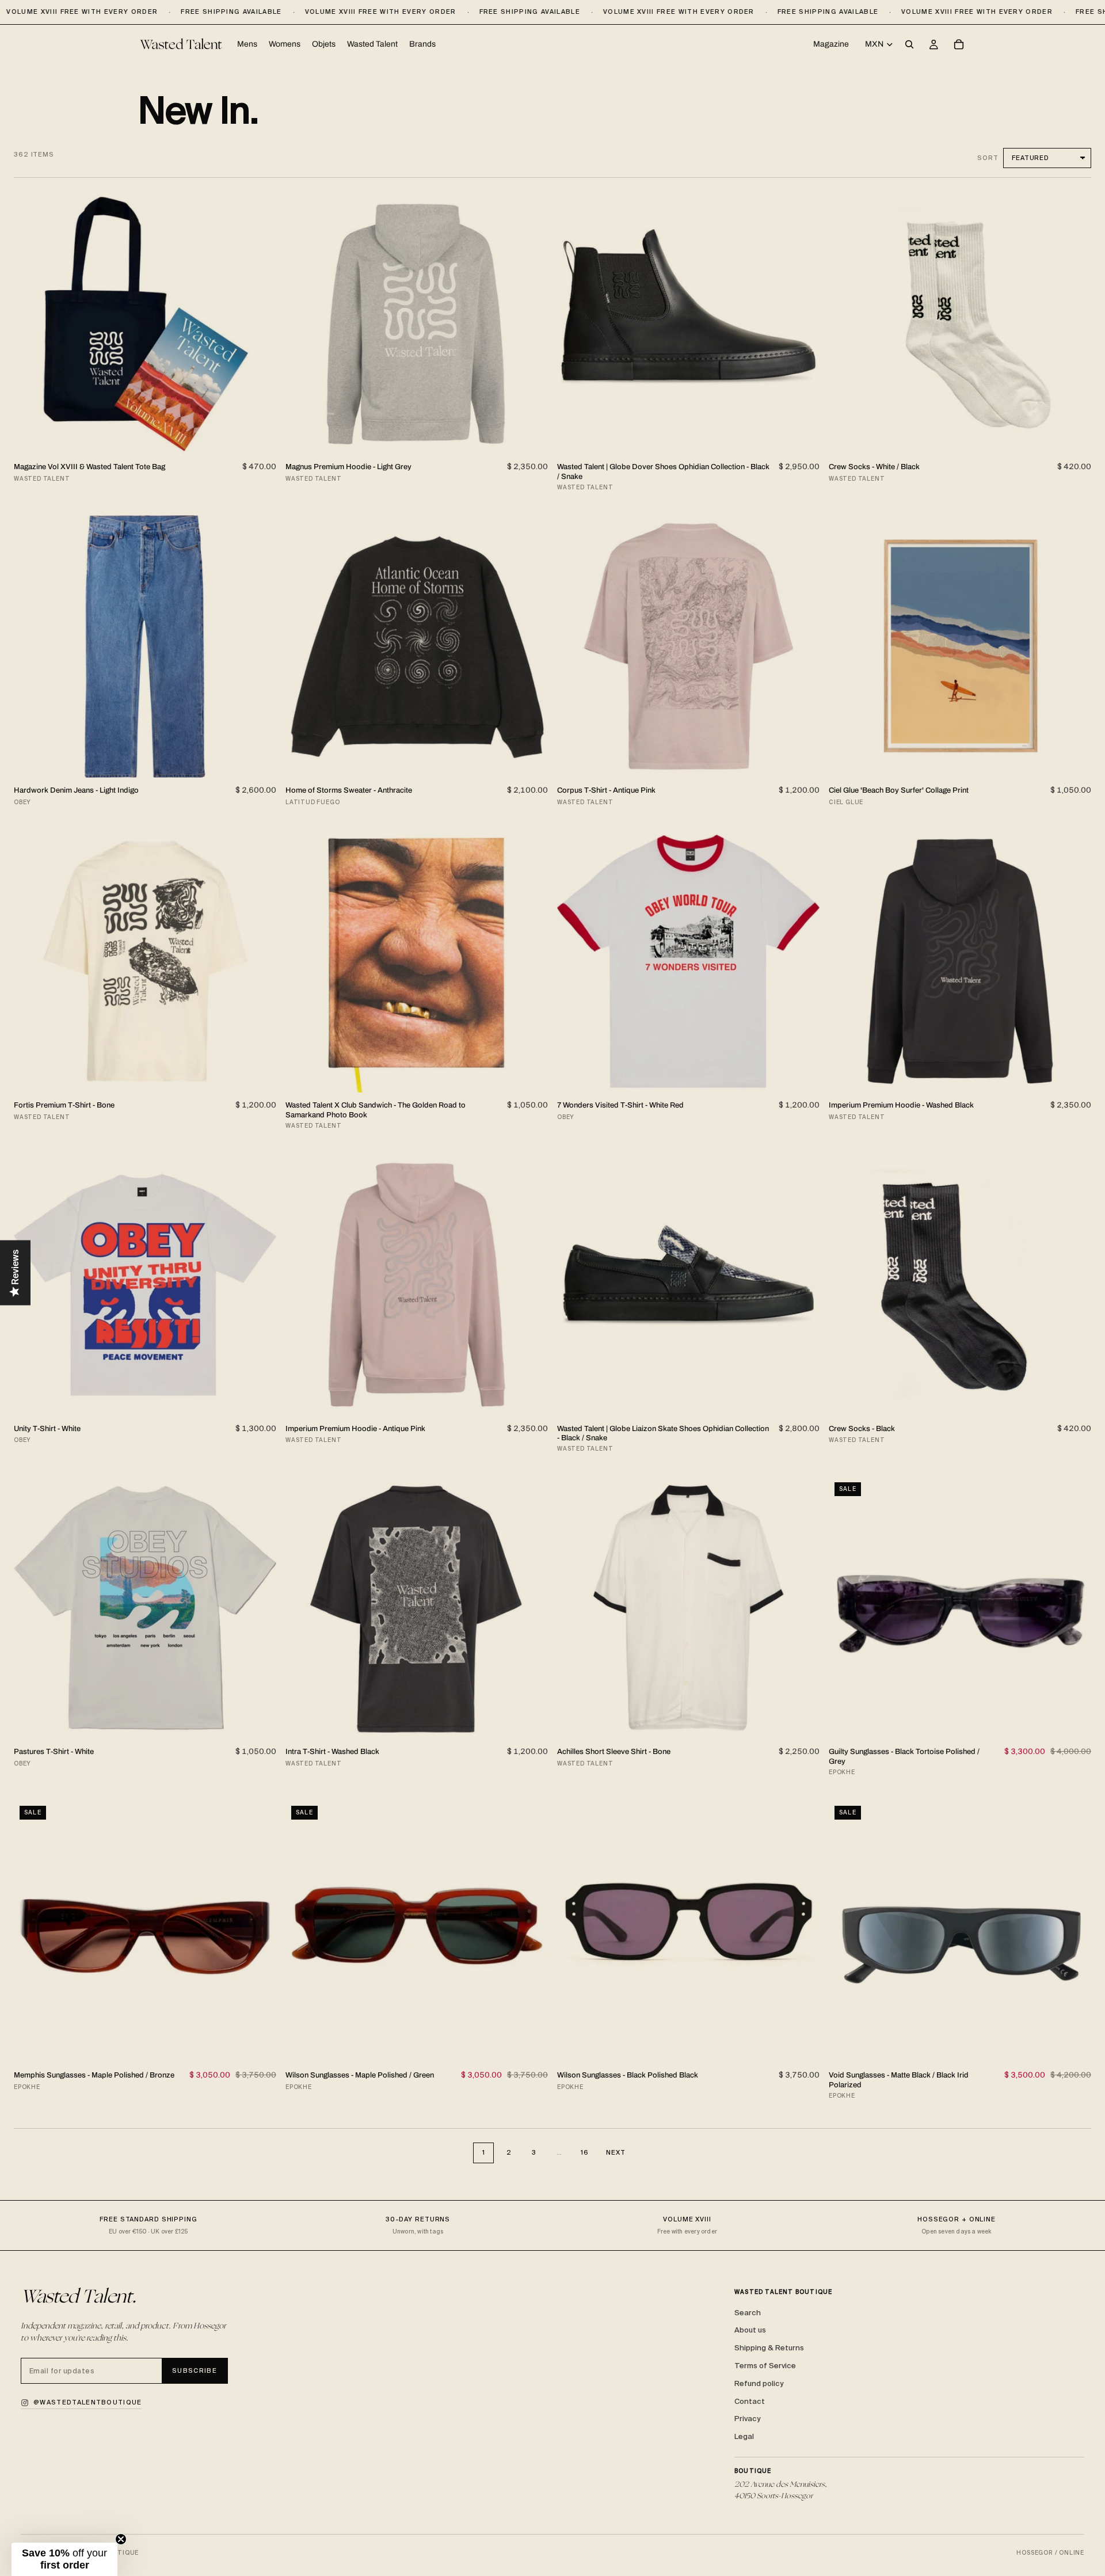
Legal (744, 2436)
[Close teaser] (121, 2539)
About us (750, 2330)
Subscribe (195, 2370)
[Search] (909, 45)
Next (616, 2152)
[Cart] (959, 45)
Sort (988, 158)
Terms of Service (765, 2366)
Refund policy (759, 2383)
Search (748, 2313)
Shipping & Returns (769, 2348)
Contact (750, 2401)
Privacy (747, 2419)
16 (585, 2152)
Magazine (831, 44)
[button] (64, 2559)
